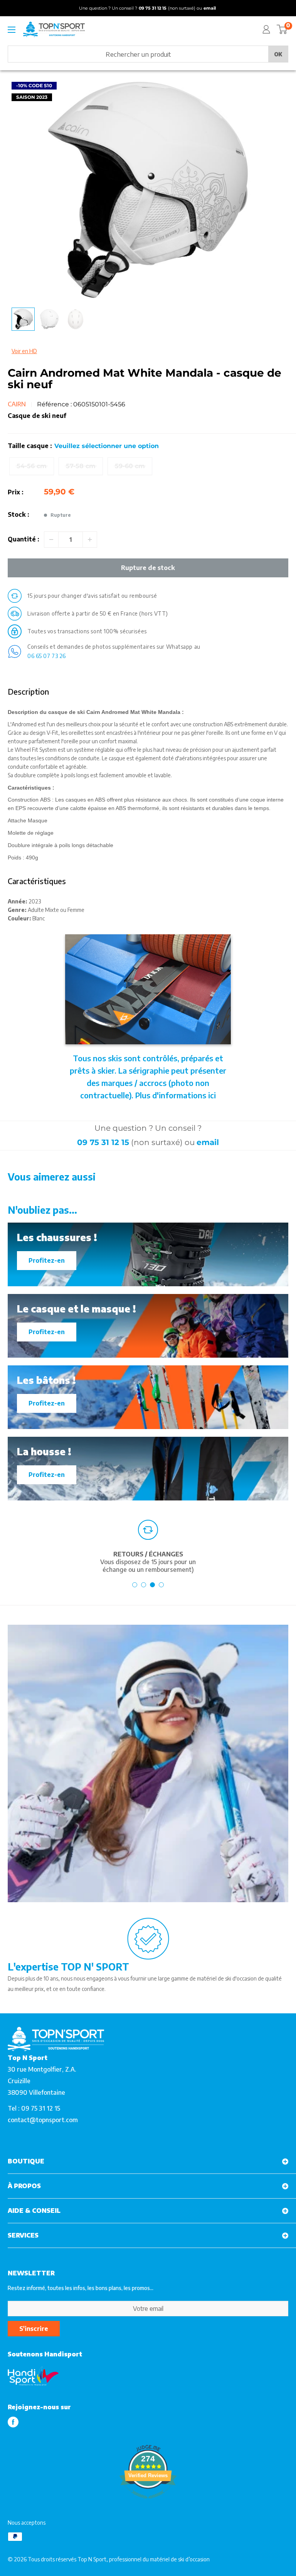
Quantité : (24, 539)
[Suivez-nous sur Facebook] (13, 2422)
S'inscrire (34, 2329)
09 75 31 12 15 (103, 1142)
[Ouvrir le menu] (12, 30)
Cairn (17, 404)
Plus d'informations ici (176, 1095)
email (208, 1142)
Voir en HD (24, 351)
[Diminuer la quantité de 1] (51, 540)
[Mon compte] (266, 29)
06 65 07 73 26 (47, 656)
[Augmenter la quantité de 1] (90, 540)
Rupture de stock (148, 568)
